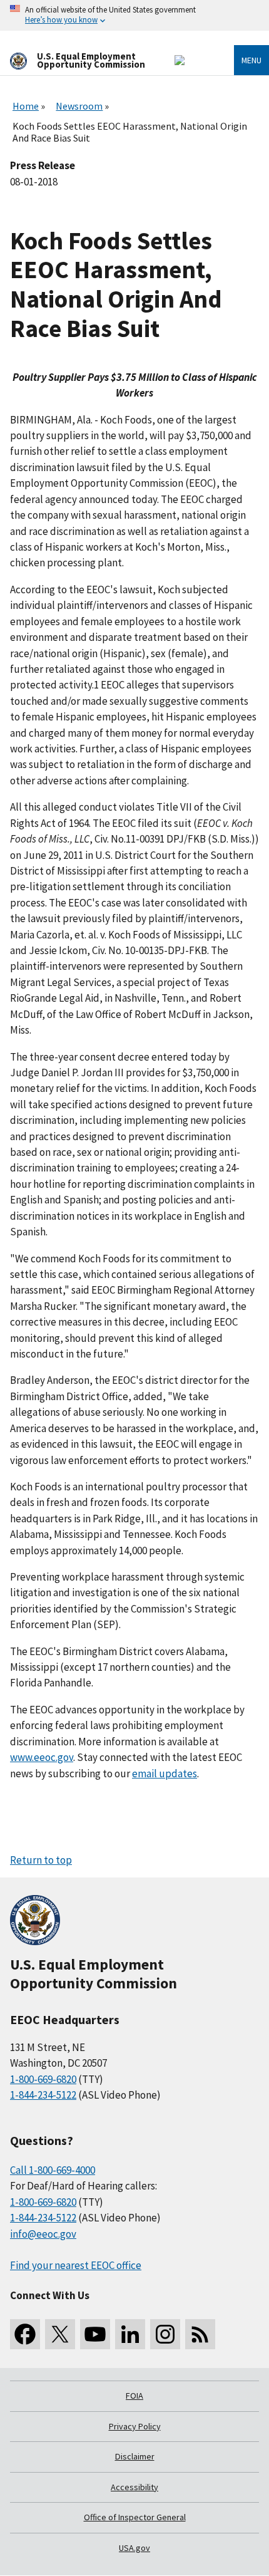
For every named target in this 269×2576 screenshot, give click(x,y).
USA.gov (134, 2548)
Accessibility (134, 2487)
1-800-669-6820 (43, 2079)
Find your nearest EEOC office (76, 2265)
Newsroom (79, 106)
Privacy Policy (135, 2426)
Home (26, 106)
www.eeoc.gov (42, 1757)
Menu (251, 60)
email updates (165, 1774)
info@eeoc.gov (43, 2234)
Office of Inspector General (135, 2517)
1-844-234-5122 (43, 2095)
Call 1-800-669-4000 (53, 2170)
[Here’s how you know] (134, 15)
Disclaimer (135, 2456)
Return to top (41, 1860)
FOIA (134, 2396)
